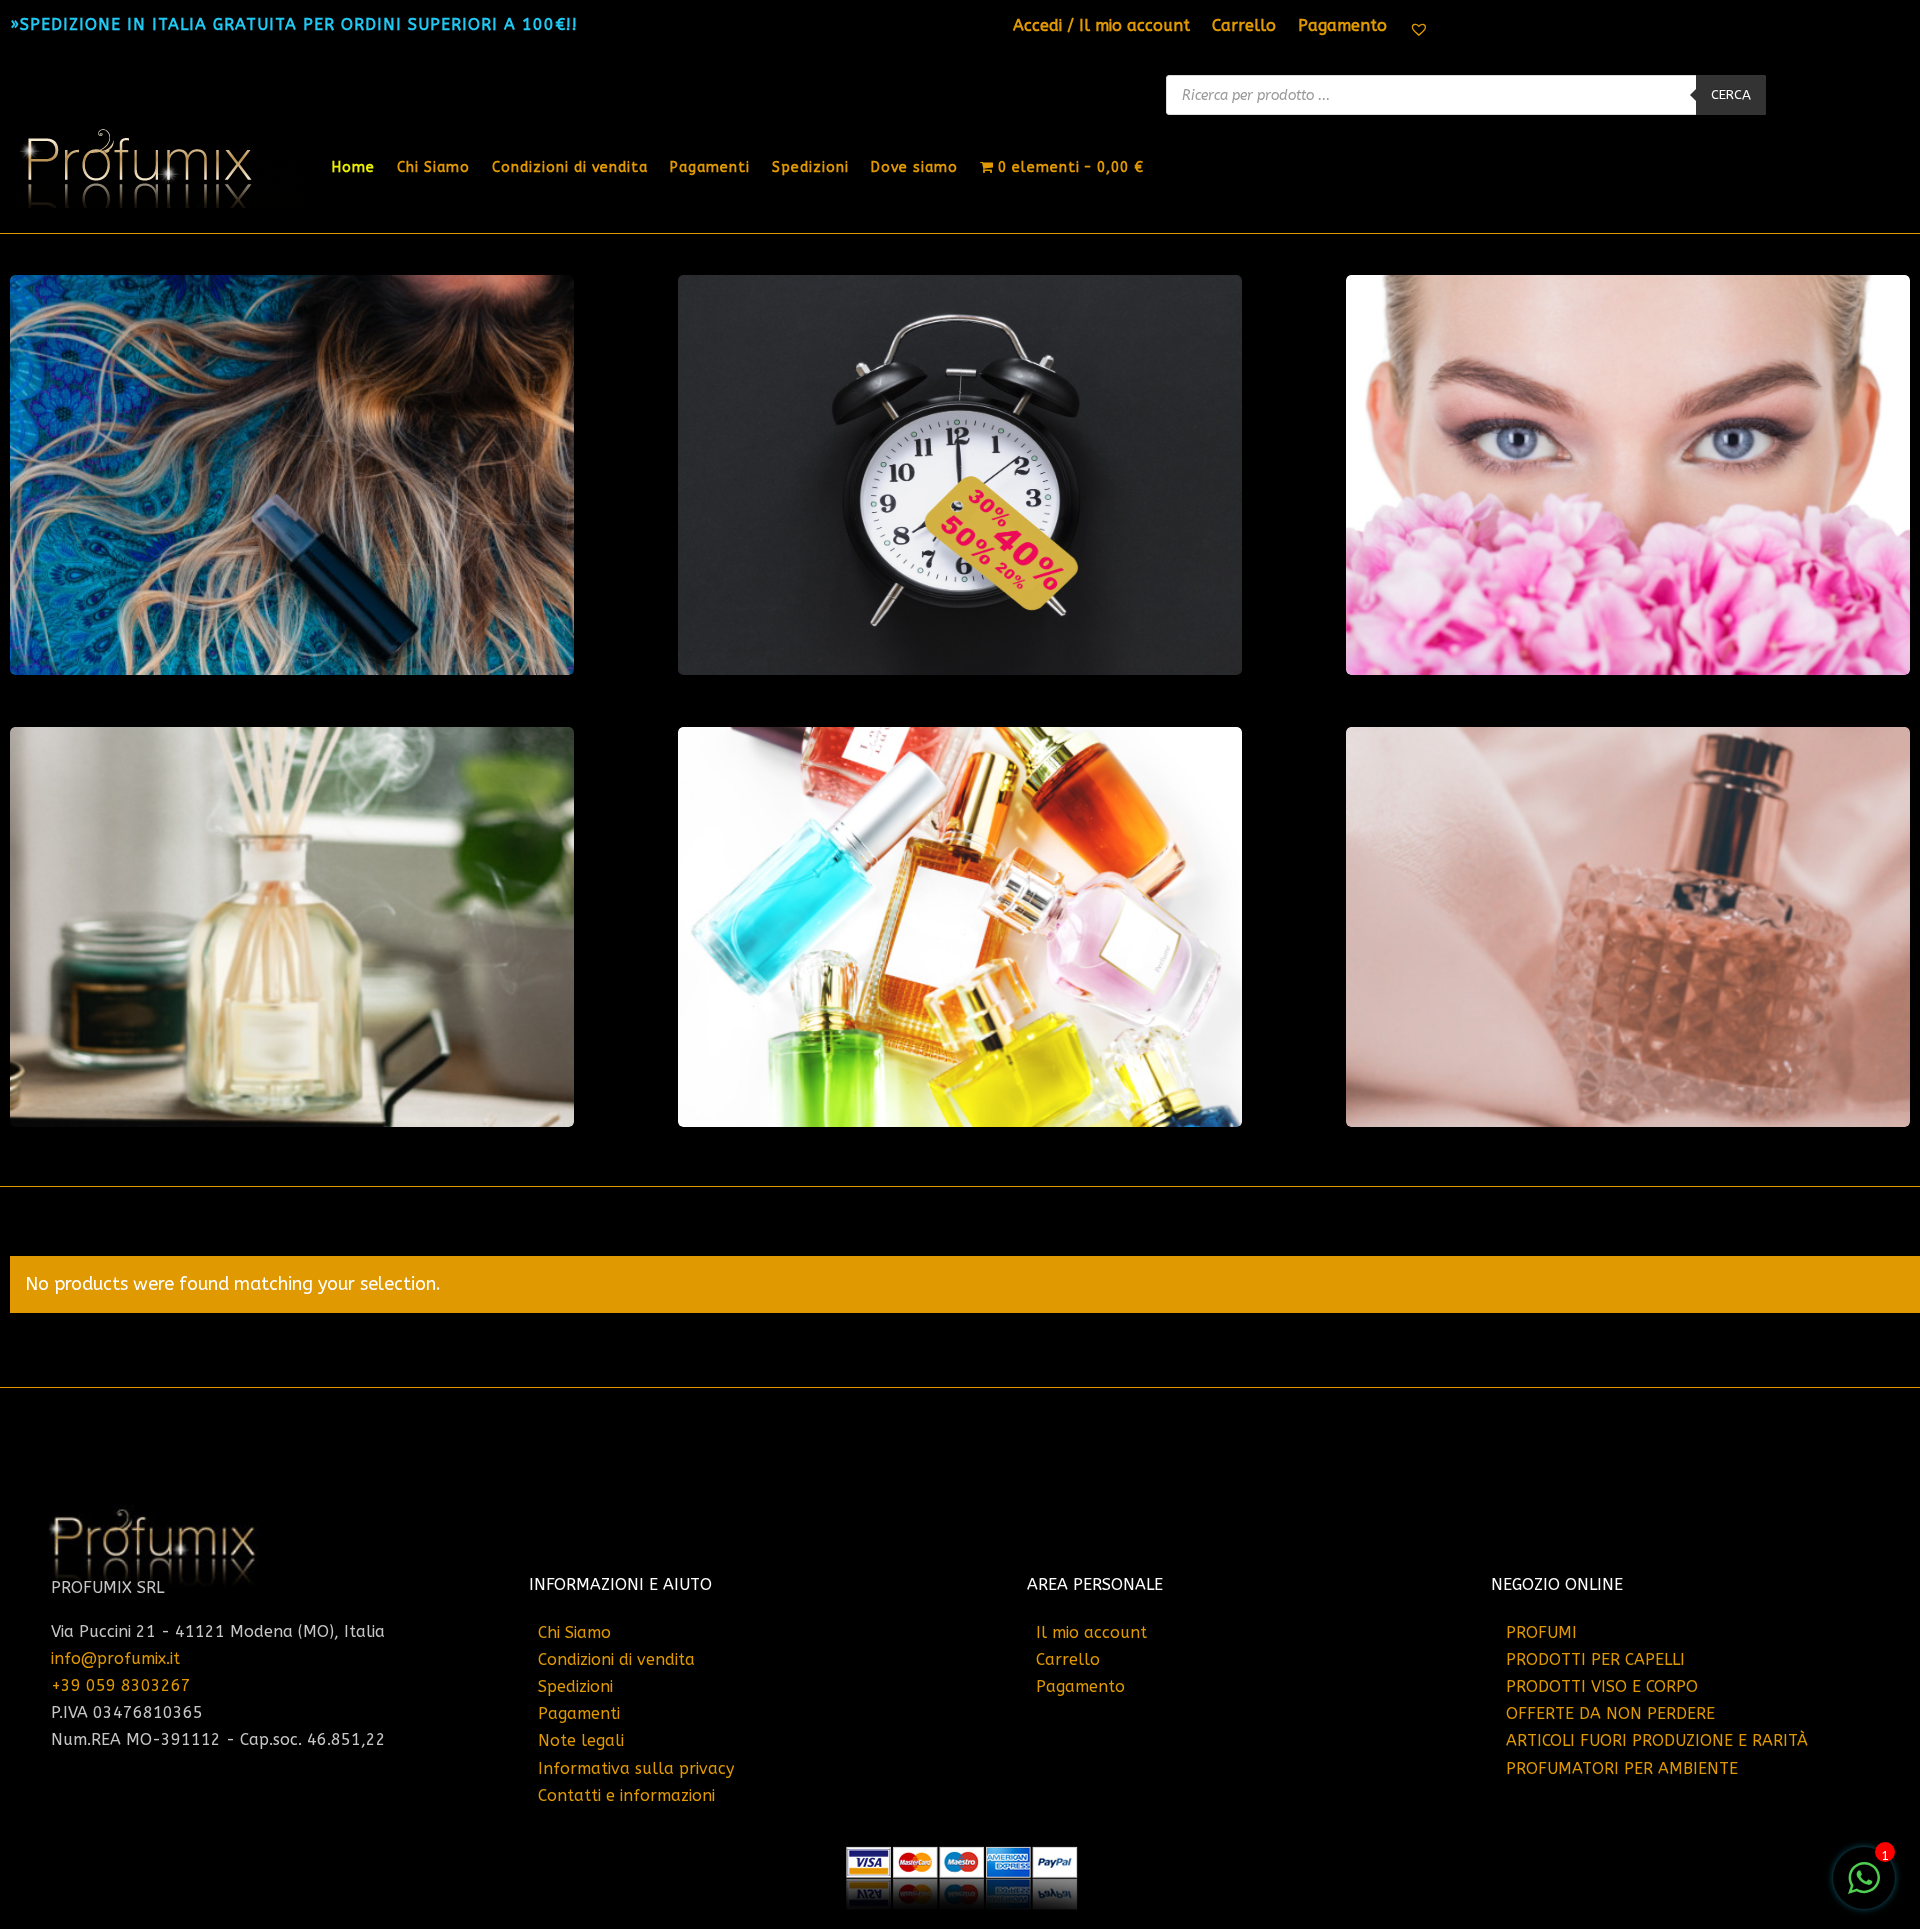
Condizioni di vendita (570, 167)
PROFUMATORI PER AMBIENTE (1622, 1768)
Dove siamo (914, 167)
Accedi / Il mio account (1101, 27)
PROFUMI (1541, 1632)
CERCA (1731, 94)
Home (353, 167)
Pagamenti (710, 167)
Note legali (581, 1740)
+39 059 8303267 (121, 1685)
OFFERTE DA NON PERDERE (1610, 1713)
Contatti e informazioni (626, 1795)
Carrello (1244, 27)
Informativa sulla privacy (636, 1768)
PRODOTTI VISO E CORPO (1602, 1686)
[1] (1864, 1888)
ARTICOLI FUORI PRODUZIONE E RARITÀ (1657, 1740)
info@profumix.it (115, 1658)
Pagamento (1342, 27)
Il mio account (1091, 1632)
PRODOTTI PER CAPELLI (1595, 1659)
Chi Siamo (433, 167)
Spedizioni (810, 167)
